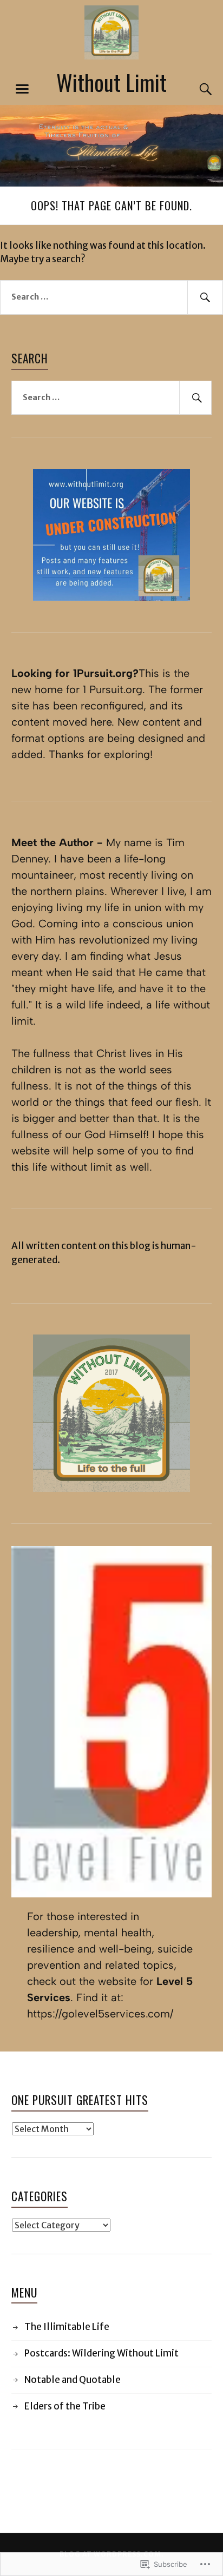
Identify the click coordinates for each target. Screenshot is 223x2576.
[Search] (195, 89)
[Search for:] (111, 297)
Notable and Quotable (73, 2380)
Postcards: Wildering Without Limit (101, 2353)
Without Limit (111, 82)
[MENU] (22, 89)
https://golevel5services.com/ (100, 2014)
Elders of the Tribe (65, 2406)
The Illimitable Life (67, 2327)
